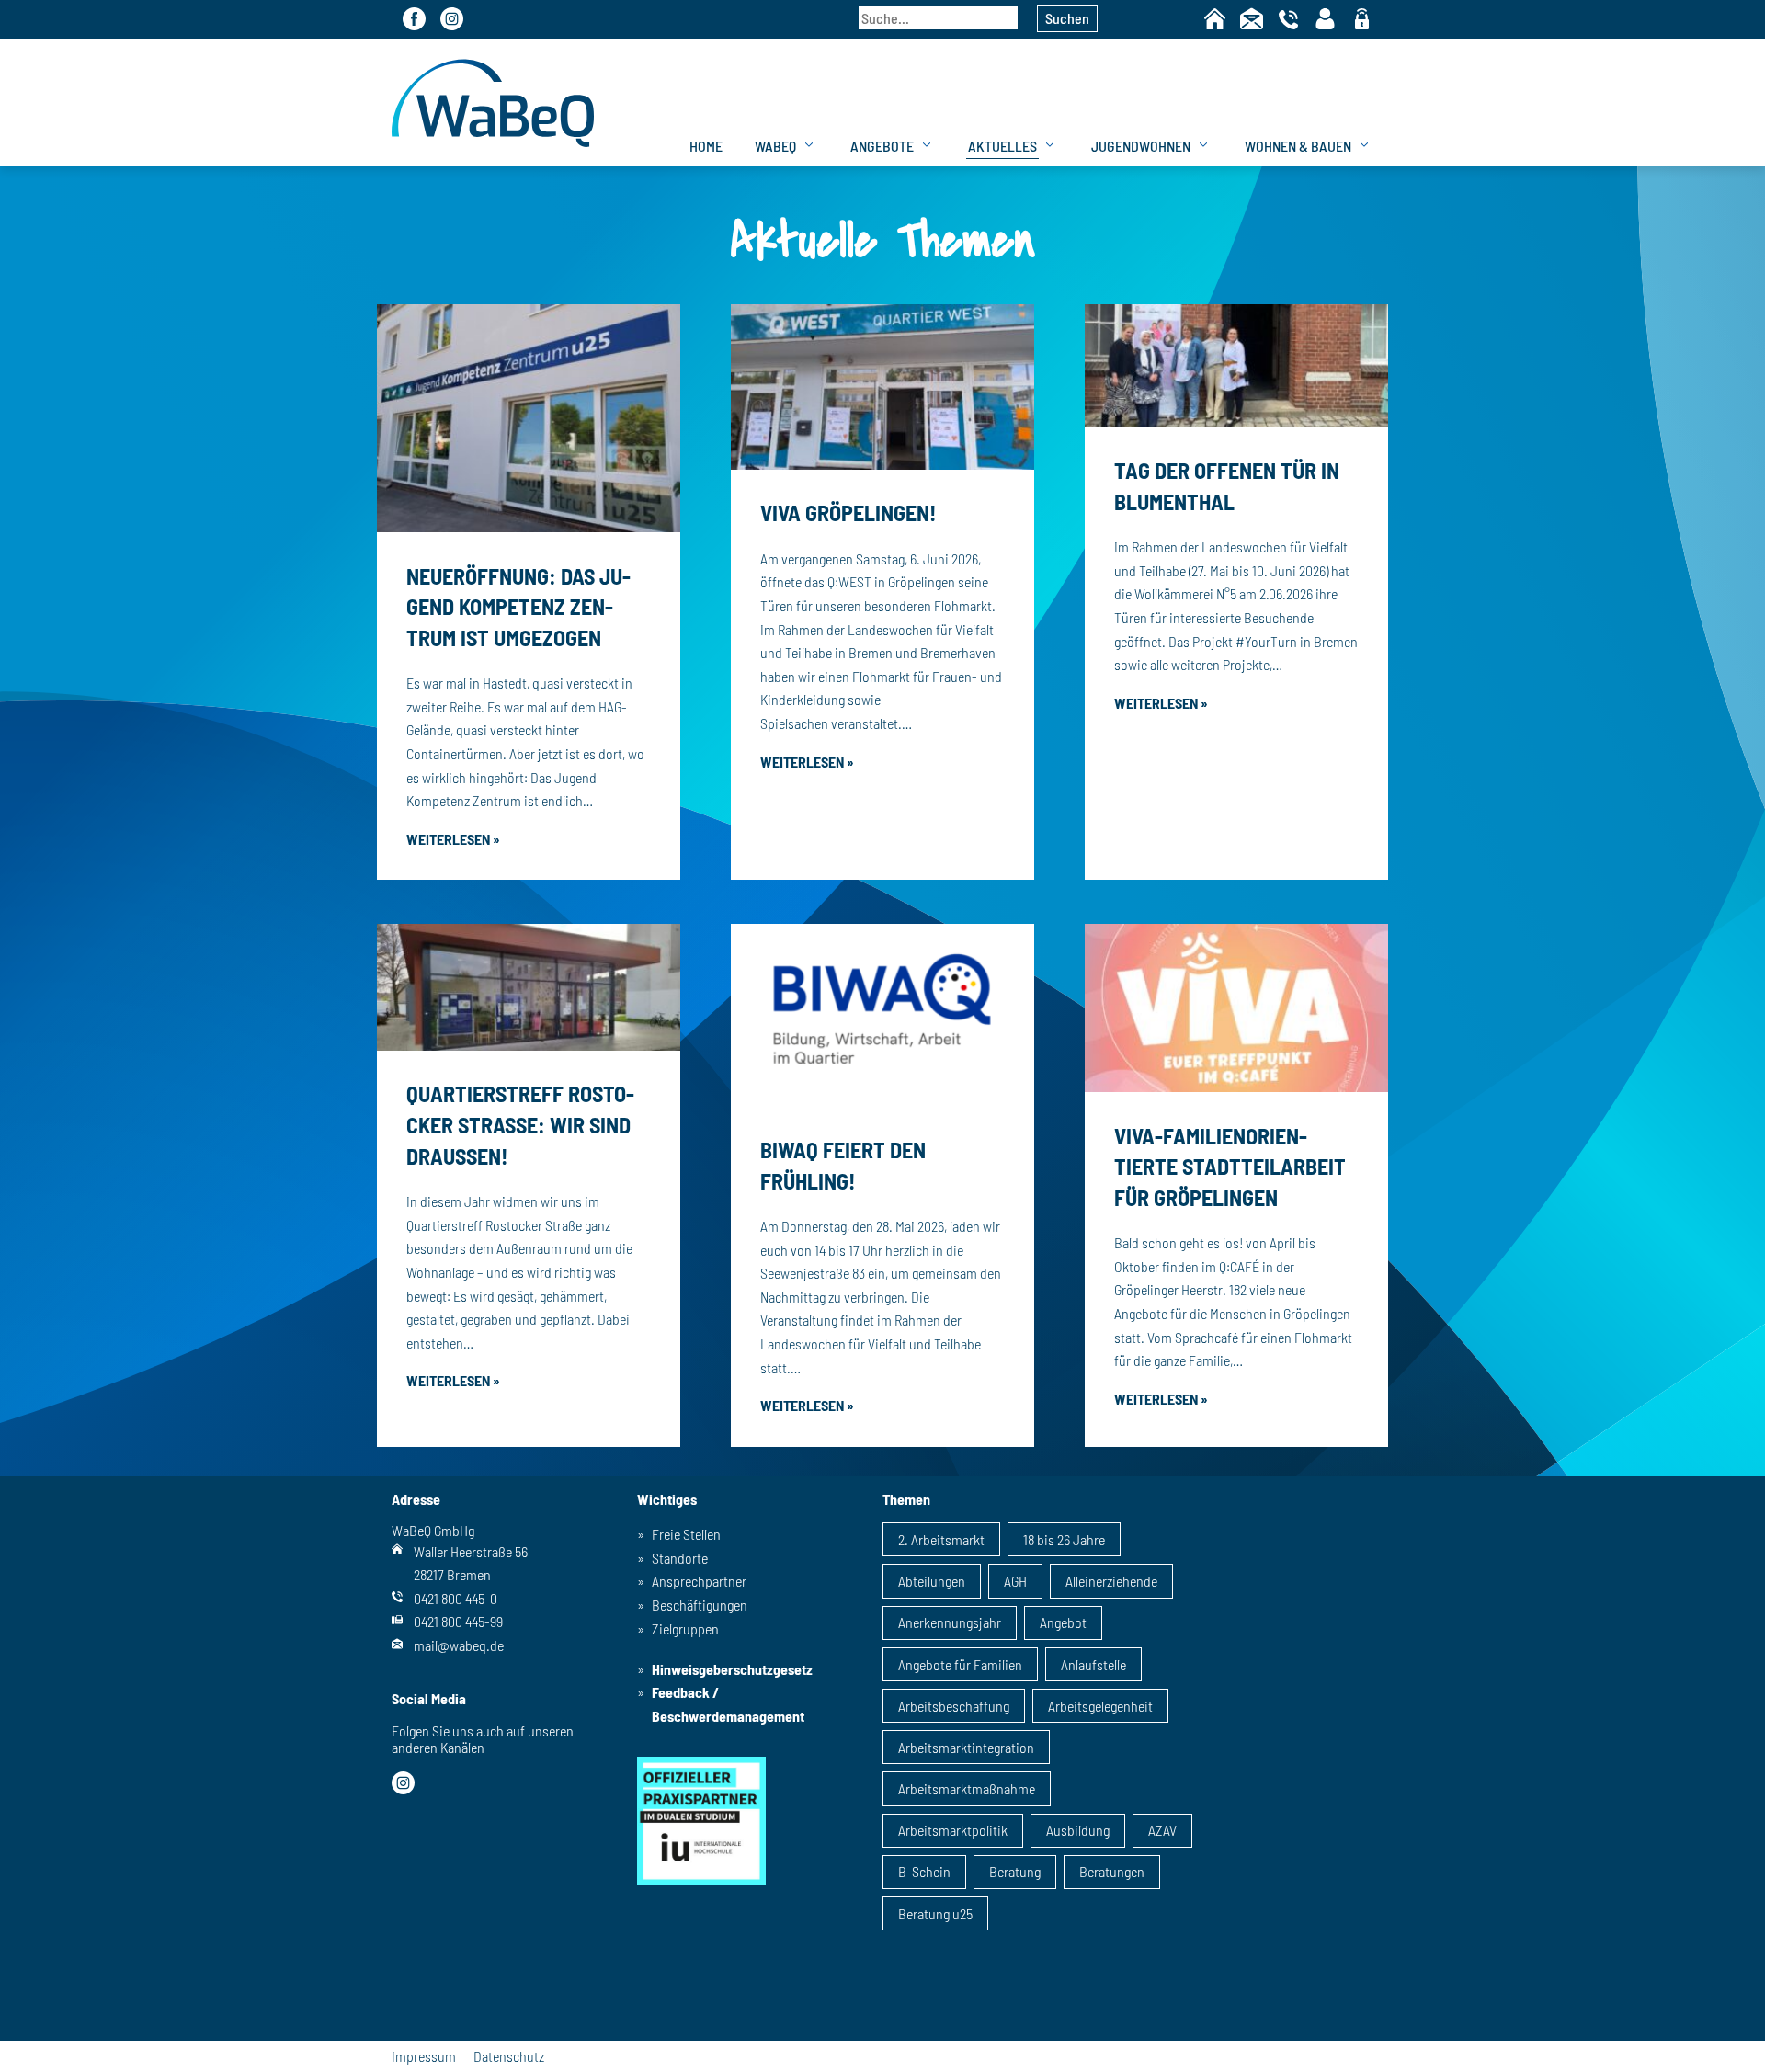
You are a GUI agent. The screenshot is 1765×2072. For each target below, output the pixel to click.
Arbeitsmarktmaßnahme (967, 1788)
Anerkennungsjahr (950, 1622)
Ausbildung (1078, 1830)
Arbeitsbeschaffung (954, 1706)
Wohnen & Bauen (1298, 146)
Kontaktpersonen (1325, 19)
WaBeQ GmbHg (493, 102)
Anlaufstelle (1093, 1664)
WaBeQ (775, 146)
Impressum (424, 2056)
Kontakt (1252, 19)
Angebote (882, 146)
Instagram (452, 19)
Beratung (1015, 1871)
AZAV (1162, 1830)
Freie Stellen (686, 1534)
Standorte (680, 1558)
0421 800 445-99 (458, 1621)
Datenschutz (509, 2056)
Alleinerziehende (1111, 1581)
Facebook (414, 19)
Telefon (1288, 19)
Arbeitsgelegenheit (1100, 1706)
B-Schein (924, 1871)
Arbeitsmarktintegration (966, 1747)
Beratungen (1112, 1871)
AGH (1015, 1581)
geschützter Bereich (1362, 20)
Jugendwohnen (1141, 146)
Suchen (1067, 18)
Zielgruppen (685, 1628)
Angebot (1063, 1622)
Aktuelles (1002, 146)
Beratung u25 (935, 1913)
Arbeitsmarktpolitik (953, 1830)
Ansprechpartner (699, 1581)
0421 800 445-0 (455, 1598)
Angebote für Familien (960, 1664)
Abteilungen (932, 1581)
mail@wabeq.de (459, 1645)
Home (1215, 19)
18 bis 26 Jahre (1064, 1539)
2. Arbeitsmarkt (941, 1539)
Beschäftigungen (700, 1605)
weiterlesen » (453, 839)
